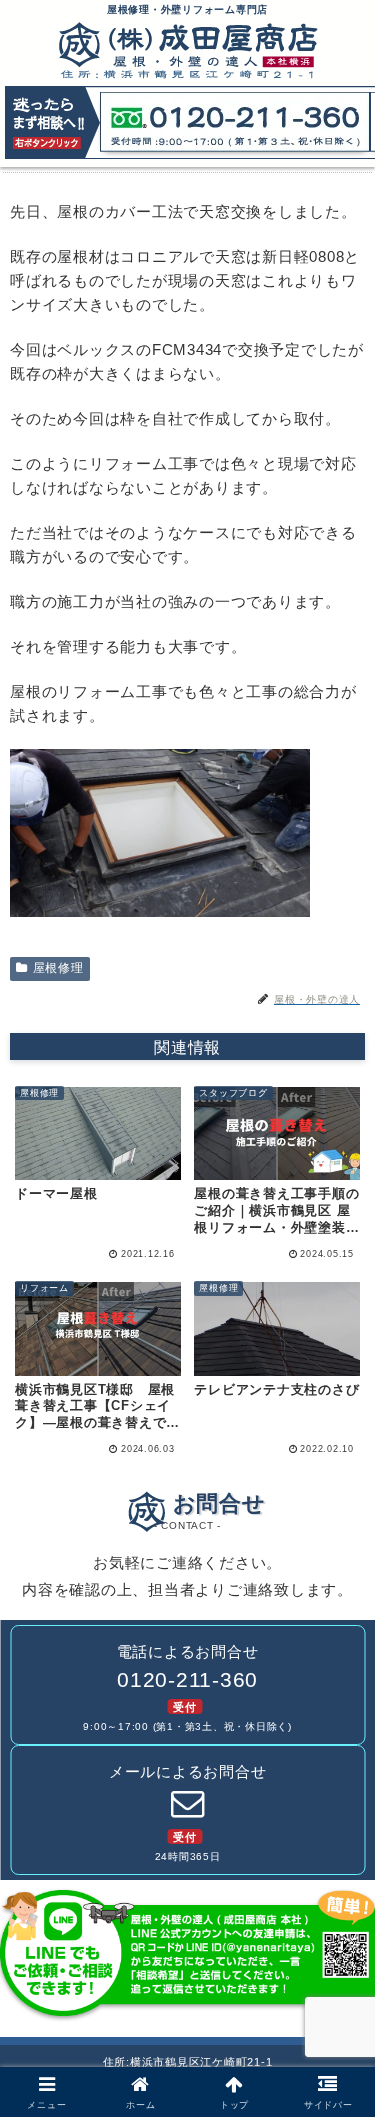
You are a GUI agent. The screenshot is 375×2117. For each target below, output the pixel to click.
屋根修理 (58, 968)
